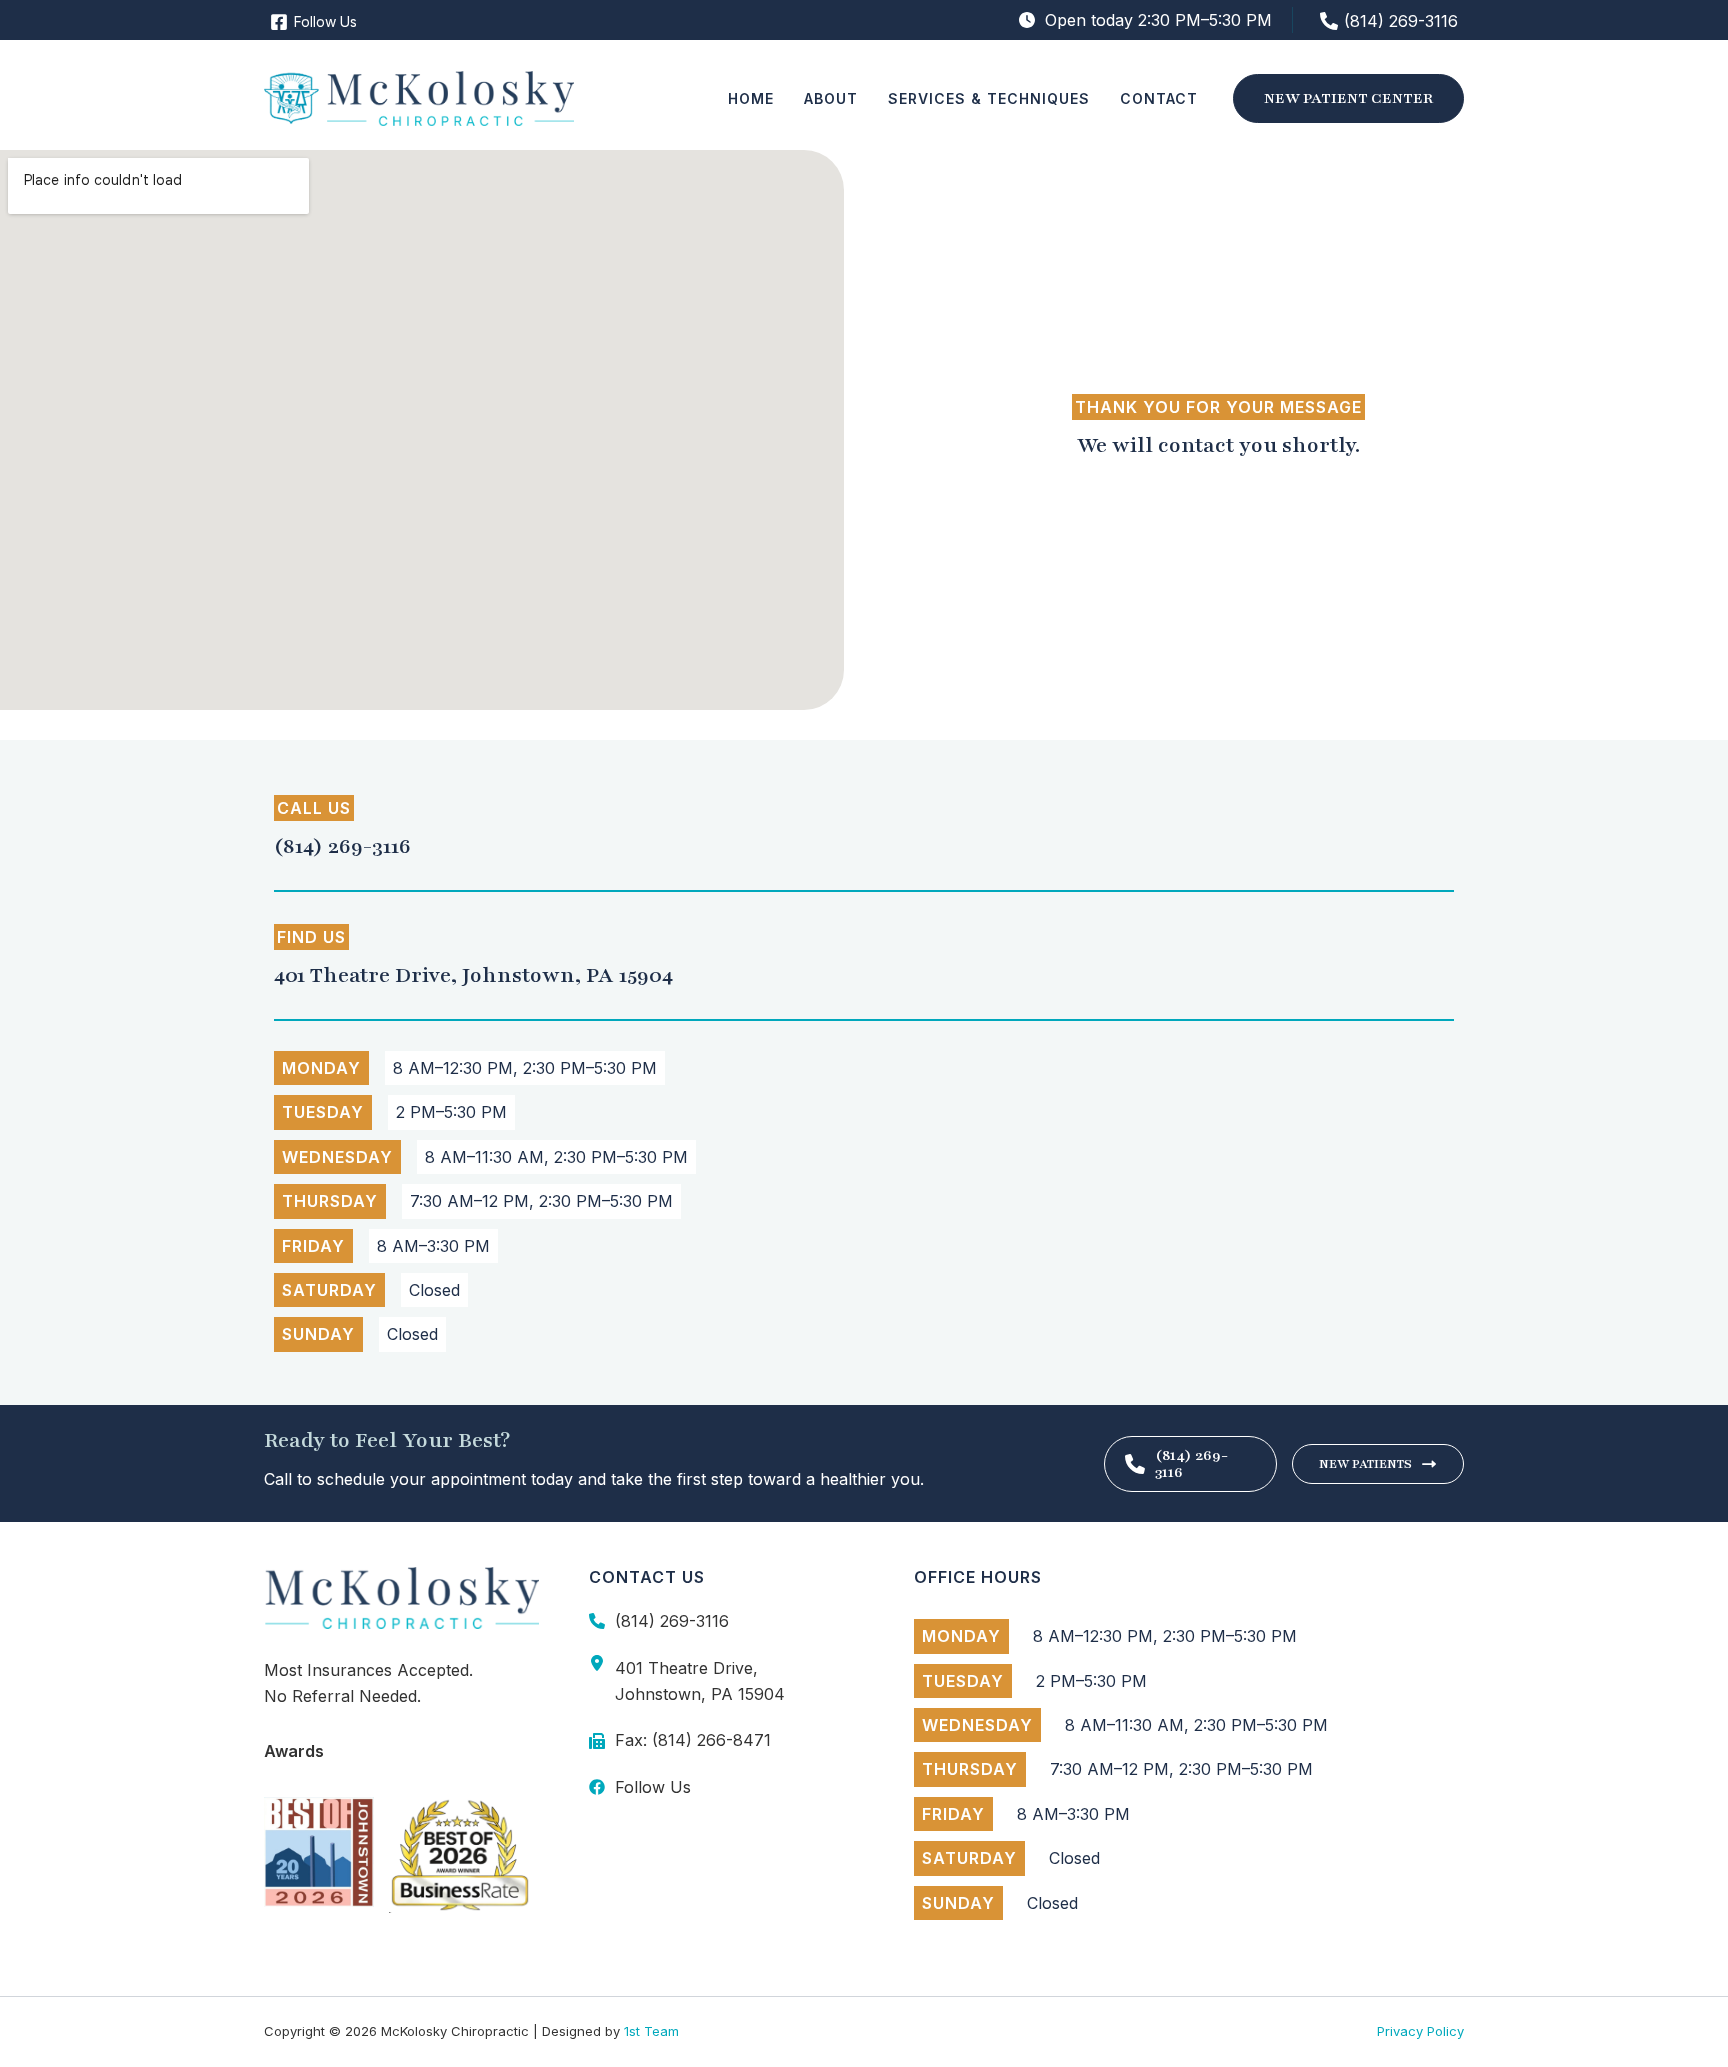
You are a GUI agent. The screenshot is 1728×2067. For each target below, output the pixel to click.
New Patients (1365, 1464)
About (831, 98)
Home (751, 98)
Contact (1159, 98)
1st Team (651, 2031)
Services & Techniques (989, 98)
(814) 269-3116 (1191, 1463)
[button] (1348, 98)
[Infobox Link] (864, 844)
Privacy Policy (1420, 2031)
